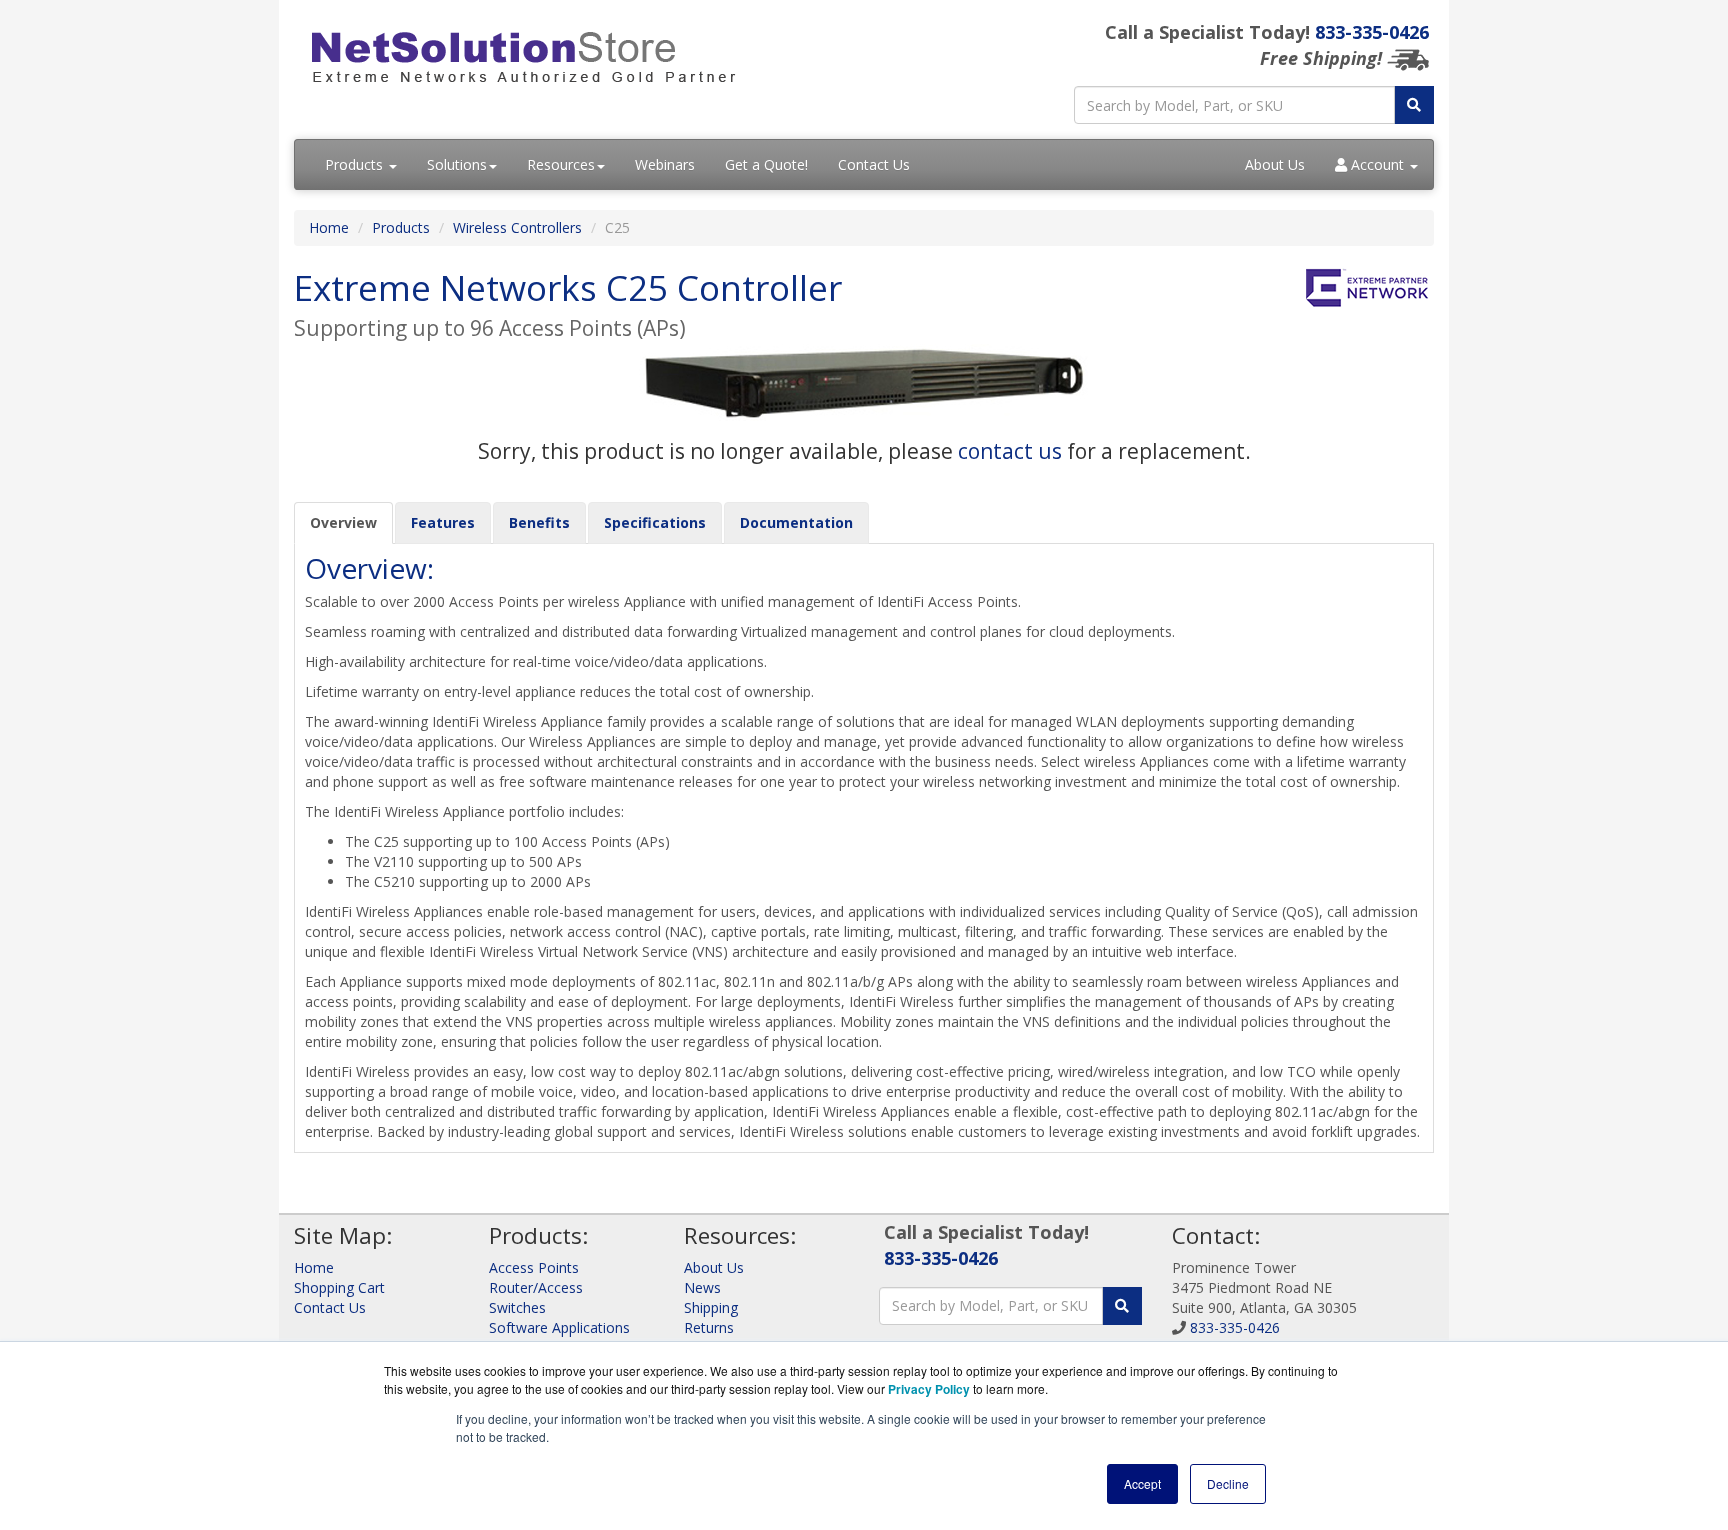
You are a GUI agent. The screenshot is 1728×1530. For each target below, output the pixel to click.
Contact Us (874, 164)
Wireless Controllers (517, 227)
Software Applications (559, 1327)
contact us (1010, 451)
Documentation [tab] (796, 522)
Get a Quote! (766, 164)
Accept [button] (1142, 1483)
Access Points (534, 1267)
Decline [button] (1228, 1483)
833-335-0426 (1372, 32)
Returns (709, 1327)
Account (1377, 164)
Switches (517, 1307)
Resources (561, 164)
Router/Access (536, 1287)
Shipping (711, 1307)
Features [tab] (443, 522)
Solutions (457, 164)
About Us (1275, 164)
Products (356, 164)
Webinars (665, 164)
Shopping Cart (339, 1287)
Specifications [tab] (655, 522)
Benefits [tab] (539, 522)
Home (329, 227)
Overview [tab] (343, 522)
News (702, 1287)
